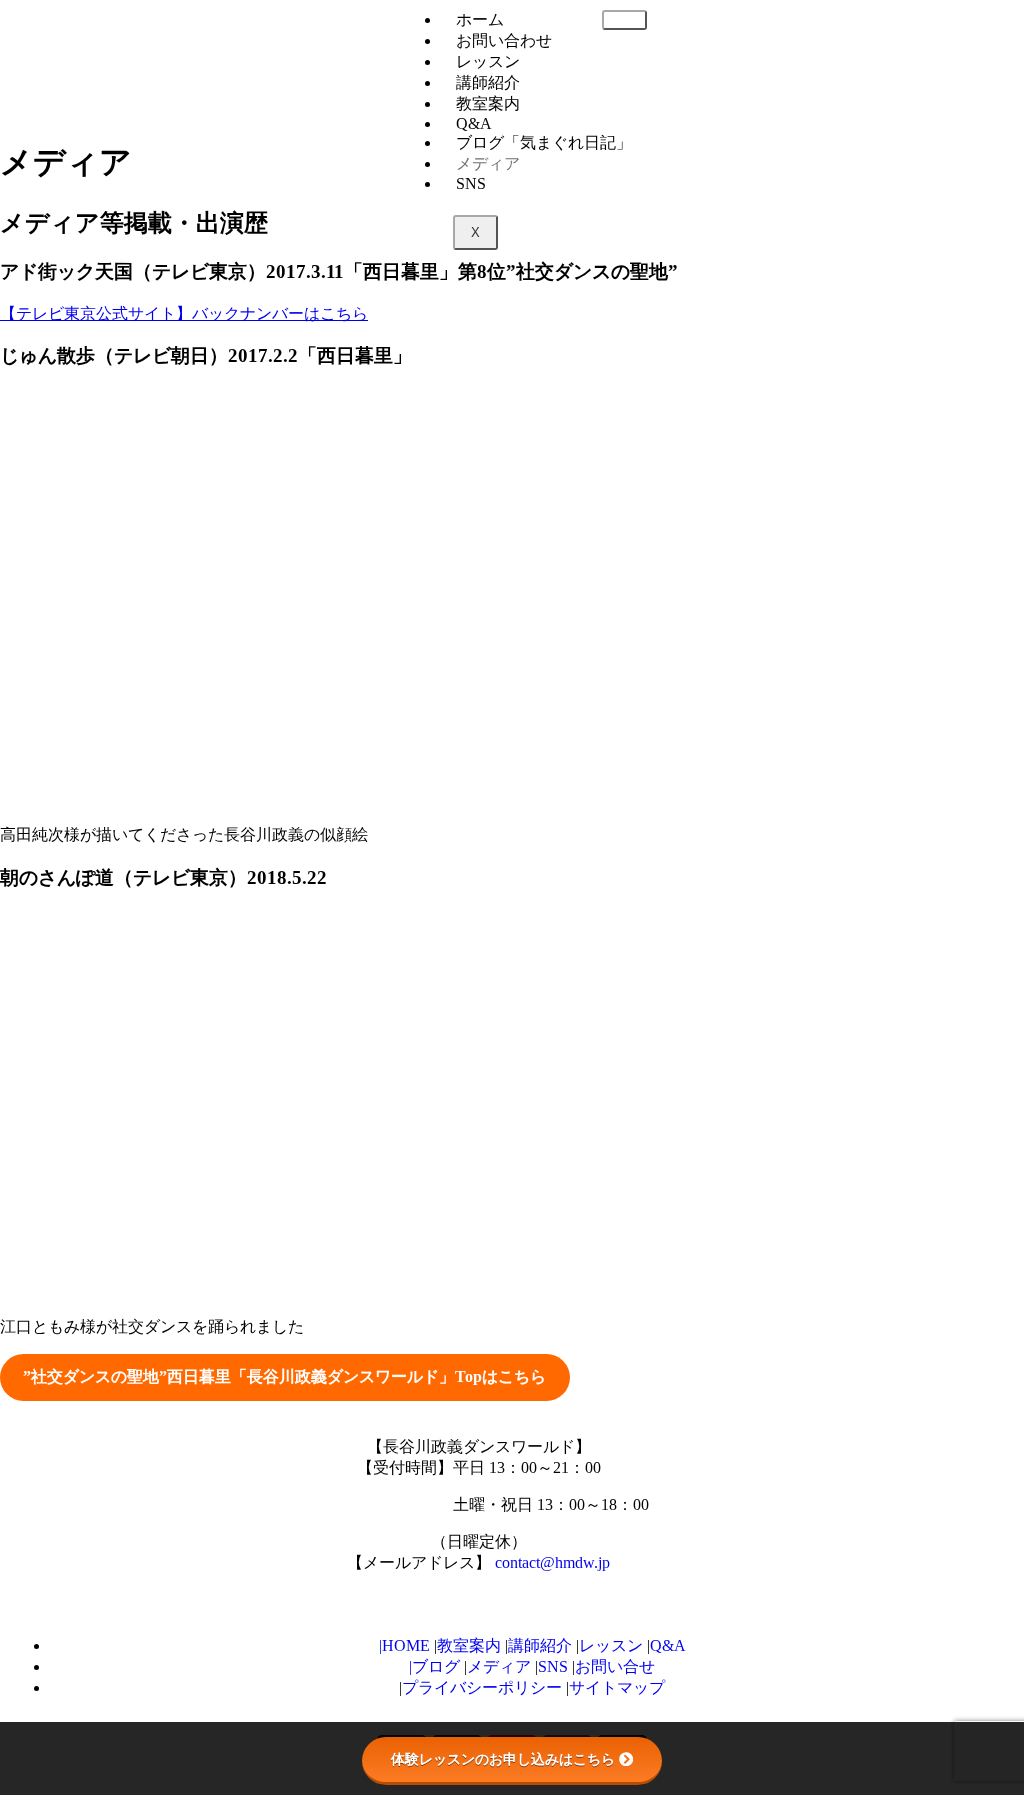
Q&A (668, 1645)
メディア (488, 163)
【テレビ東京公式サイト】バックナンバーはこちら (184, 313)
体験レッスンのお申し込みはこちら (503, 1759)
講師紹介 (488, 82)
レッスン (488, 61)
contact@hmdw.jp (552, 1562)
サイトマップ (617, 1687)
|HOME (404, 1645)
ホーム (480, 19)
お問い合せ (615, 1666)
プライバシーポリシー (484, 1687)
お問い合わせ (504, 40)
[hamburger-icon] (624, 20)
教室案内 (469, 1645)
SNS (471, 183)
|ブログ (434, 1666)
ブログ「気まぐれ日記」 (544, 142)
